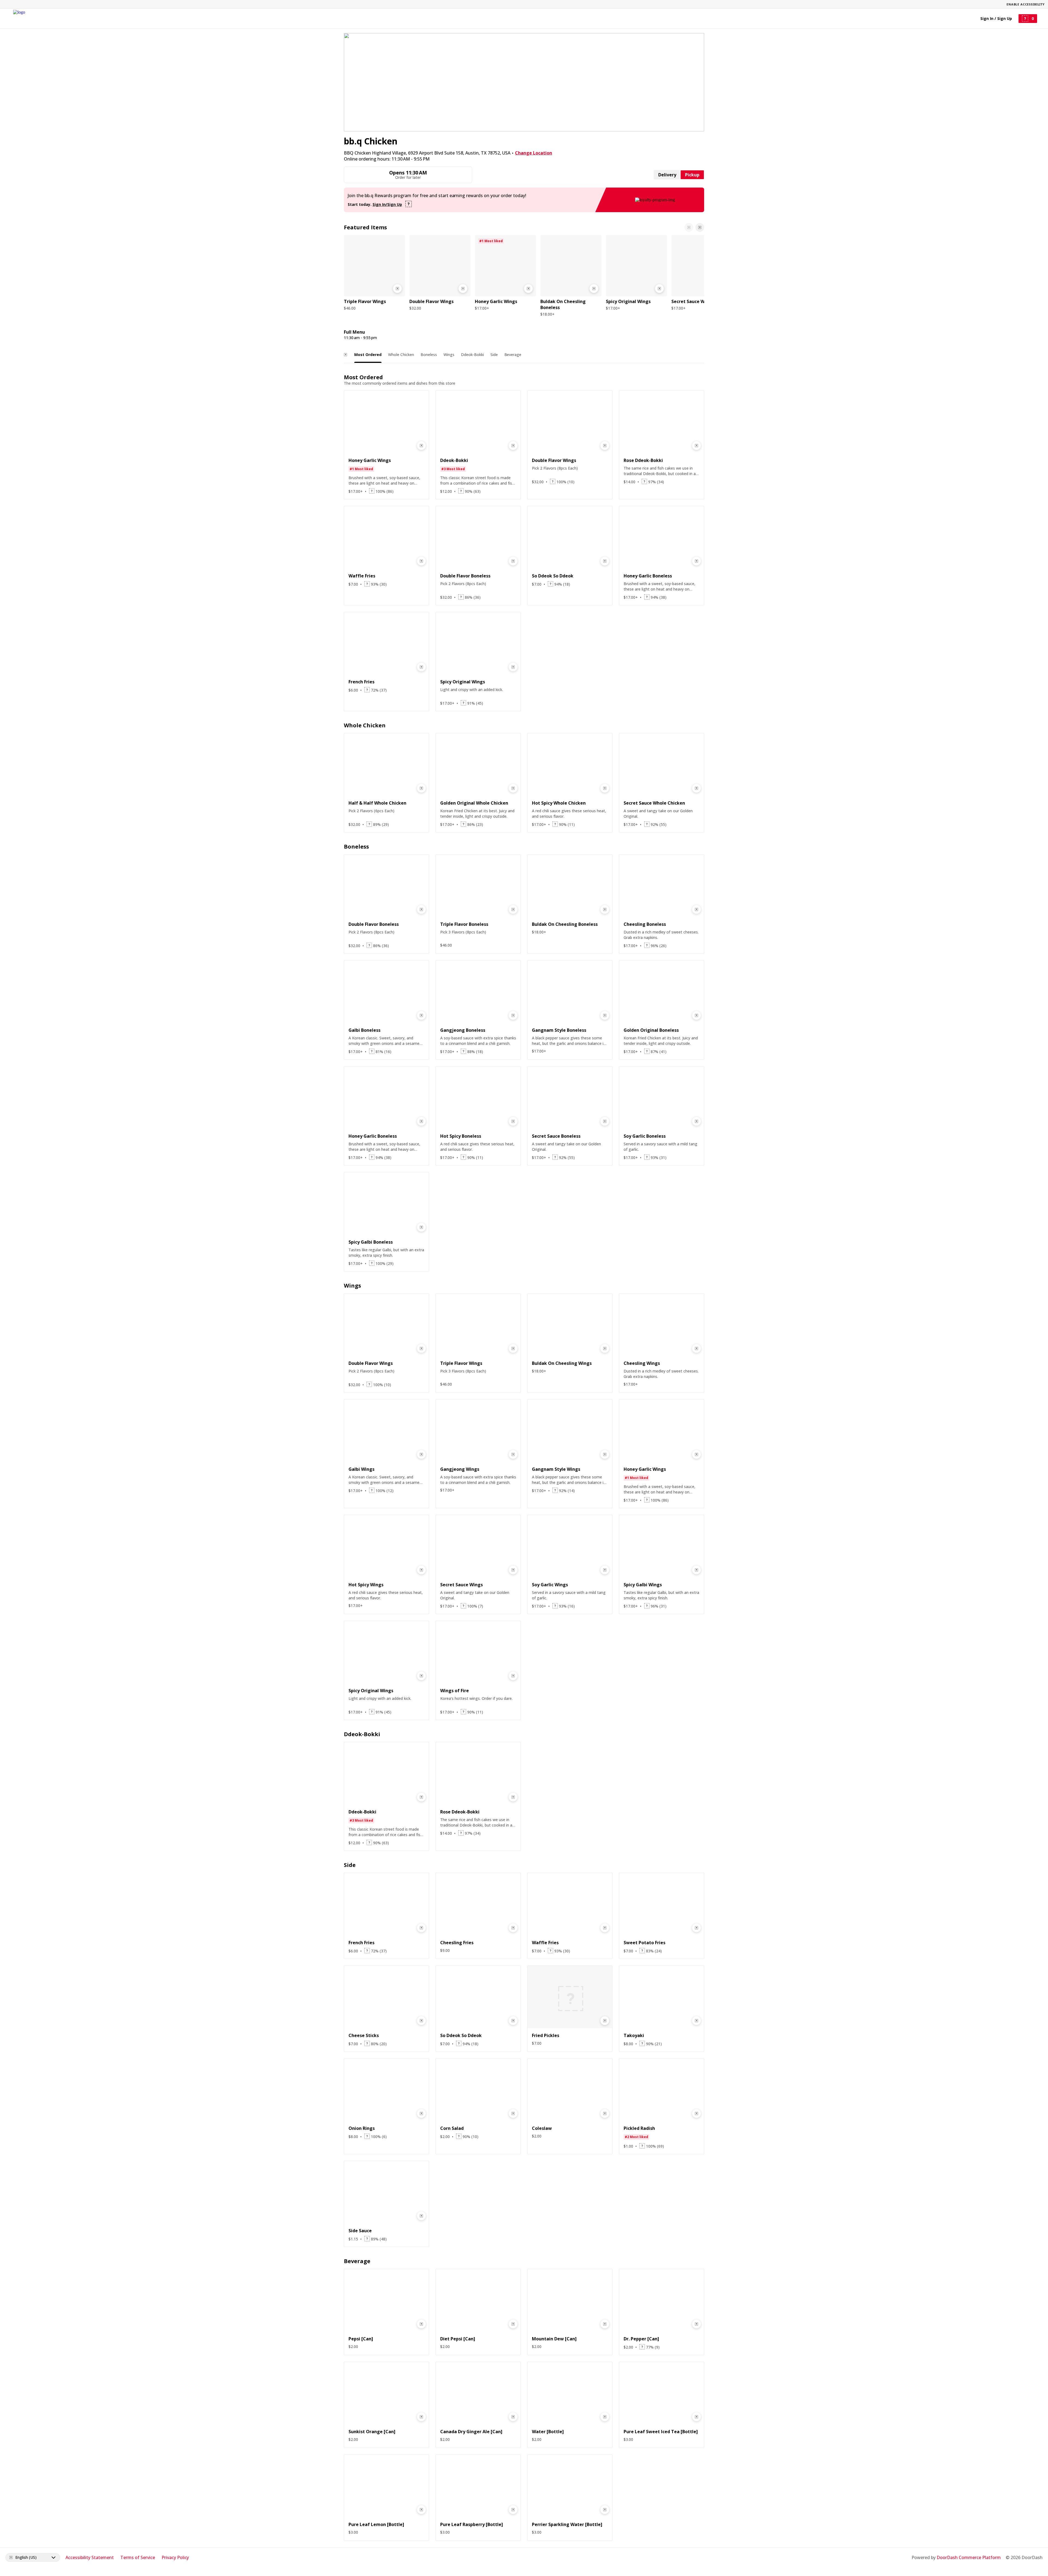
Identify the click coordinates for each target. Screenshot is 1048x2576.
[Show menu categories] (346, 355)
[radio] (667, 175)
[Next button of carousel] (700, 227)
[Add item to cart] (397, 289)
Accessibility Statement (90, 2557)
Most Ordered (368, 355)
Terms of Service (138, 2557)
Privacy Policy (175, 2557)
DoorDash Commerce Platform (969, 2557)
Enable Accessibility (1026, 4)
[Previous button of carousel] (689, 227)
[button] (374, 274)
